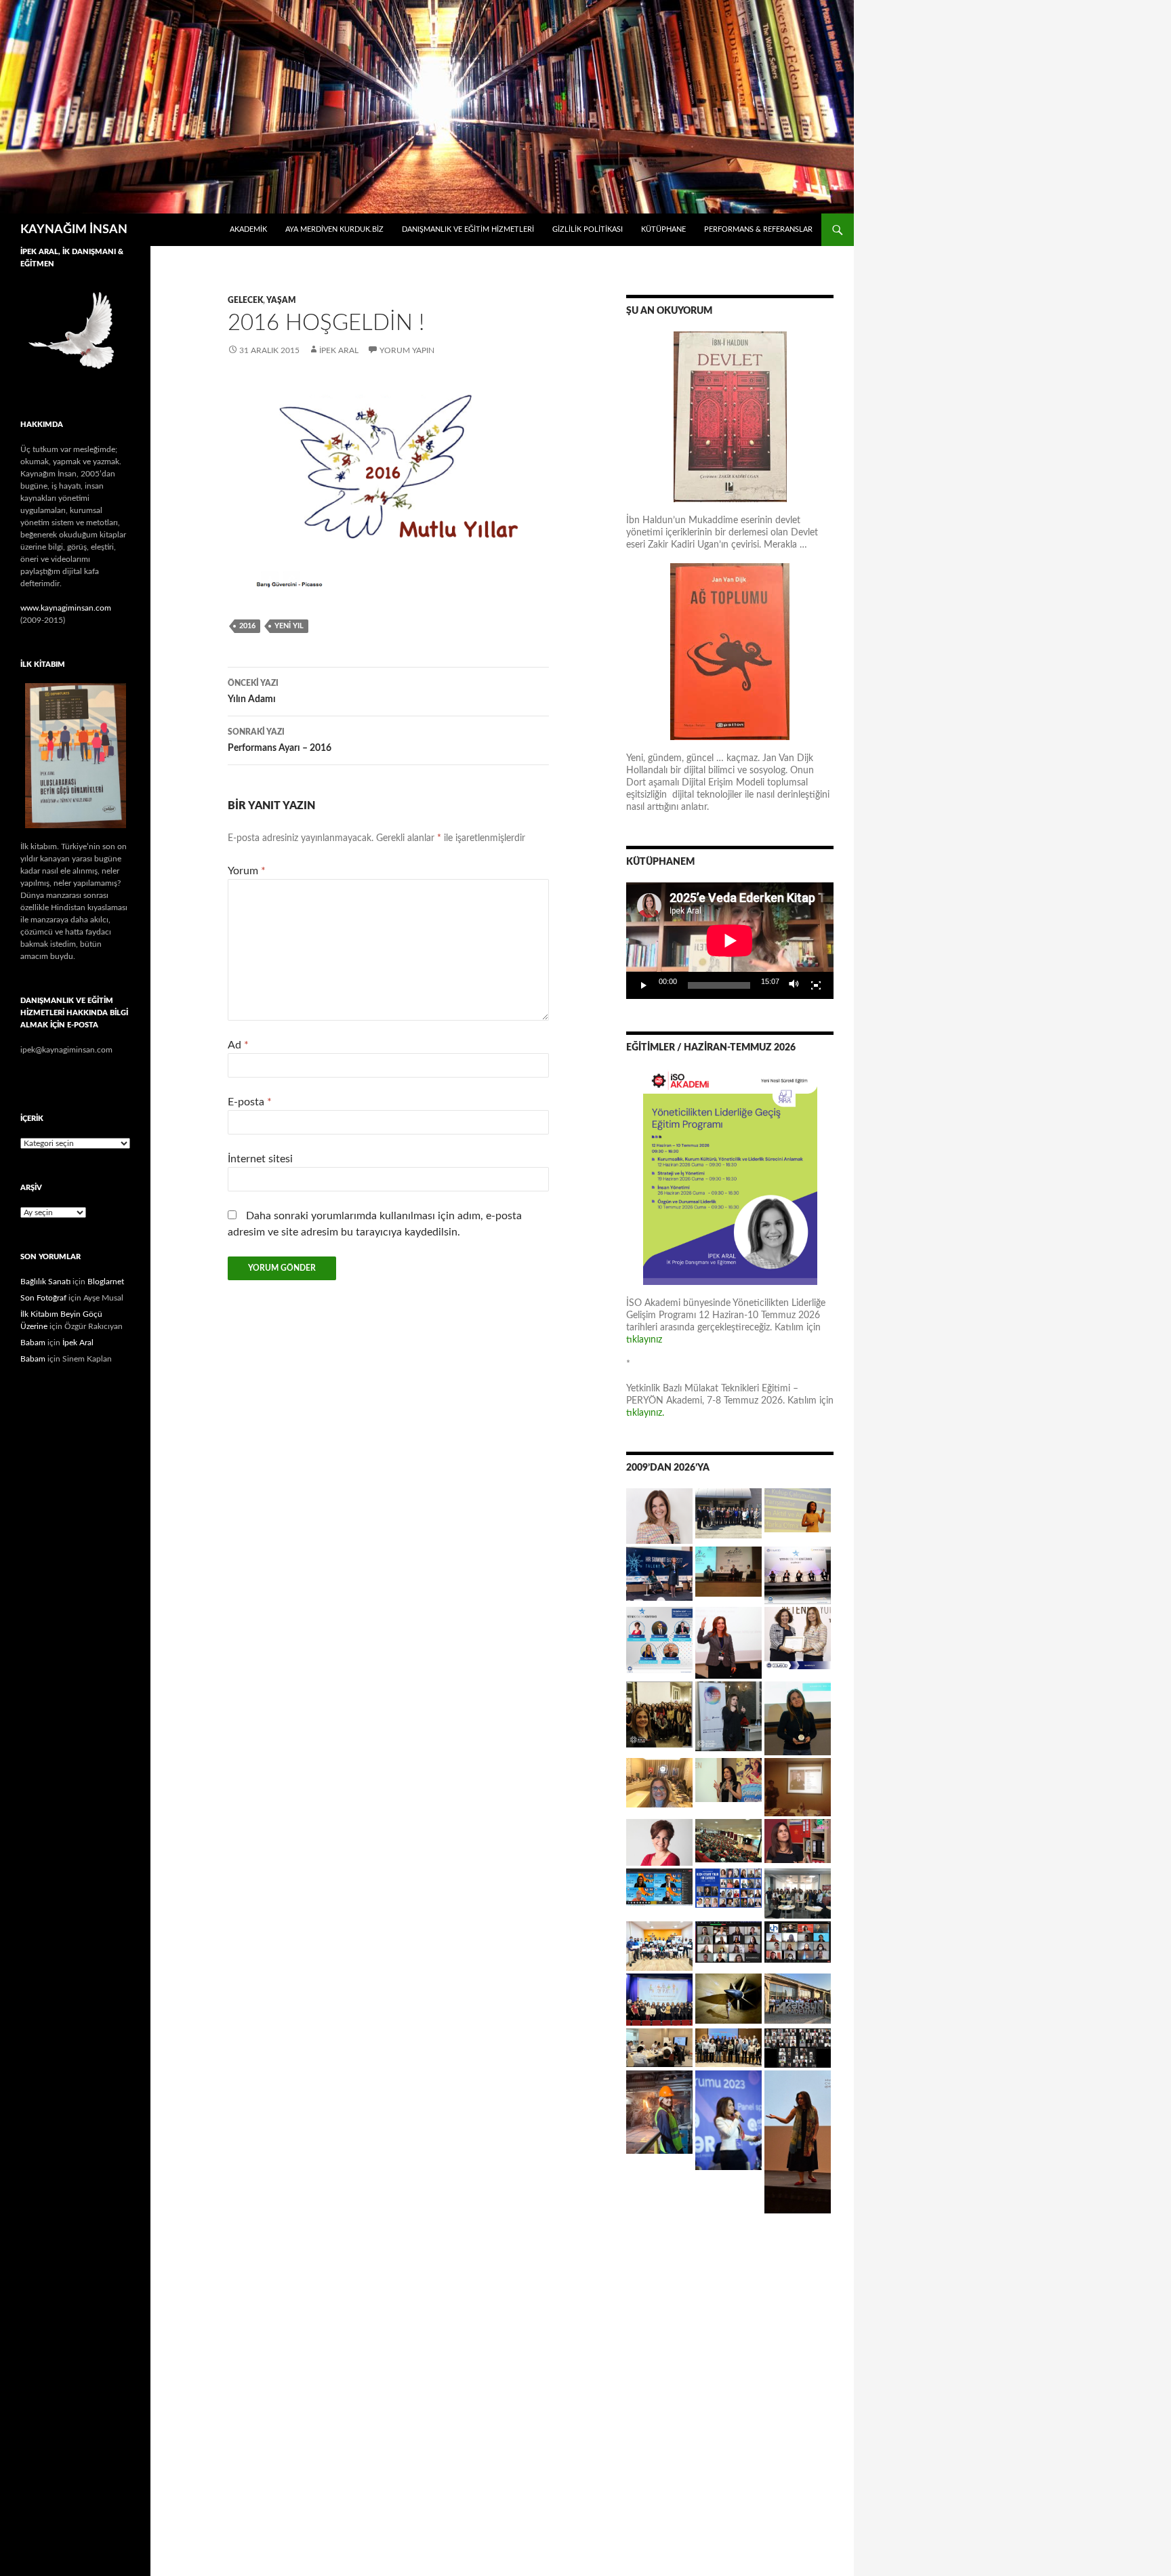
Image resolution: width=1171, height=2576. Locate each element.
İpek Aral (339, 350)
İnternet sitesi (260, 1159)
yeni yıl (289, 626)
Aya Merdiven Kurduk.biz (334, 229)
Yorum (247, 871)
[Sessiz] (794, 985)
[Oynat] (644, 985)
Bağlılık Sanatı (45, 1282)
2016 (247, 626)
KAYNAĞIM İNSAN (74, 230)
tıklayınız (644, 1340)
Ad (238, 1045)
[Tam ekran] (816, 985)
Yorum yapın (407, 350)
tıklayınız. (646, 1413)
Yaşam (281, 300)
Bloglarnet (106, 1282)
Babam (33, 1343)
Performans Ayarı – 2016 (280, 740)
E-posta (250, 1102)
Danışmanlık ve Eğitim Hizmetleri (468, 229)
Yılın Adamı (253, 692)
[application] (730, 941)
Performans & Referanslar (758, 229)
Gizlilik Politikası (588, 229)
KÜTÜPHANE (663, 229)
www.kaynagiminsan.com (66, 608)
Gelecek (245, 300)
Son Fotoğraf (43, 1298)
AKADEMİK (248, 229)
